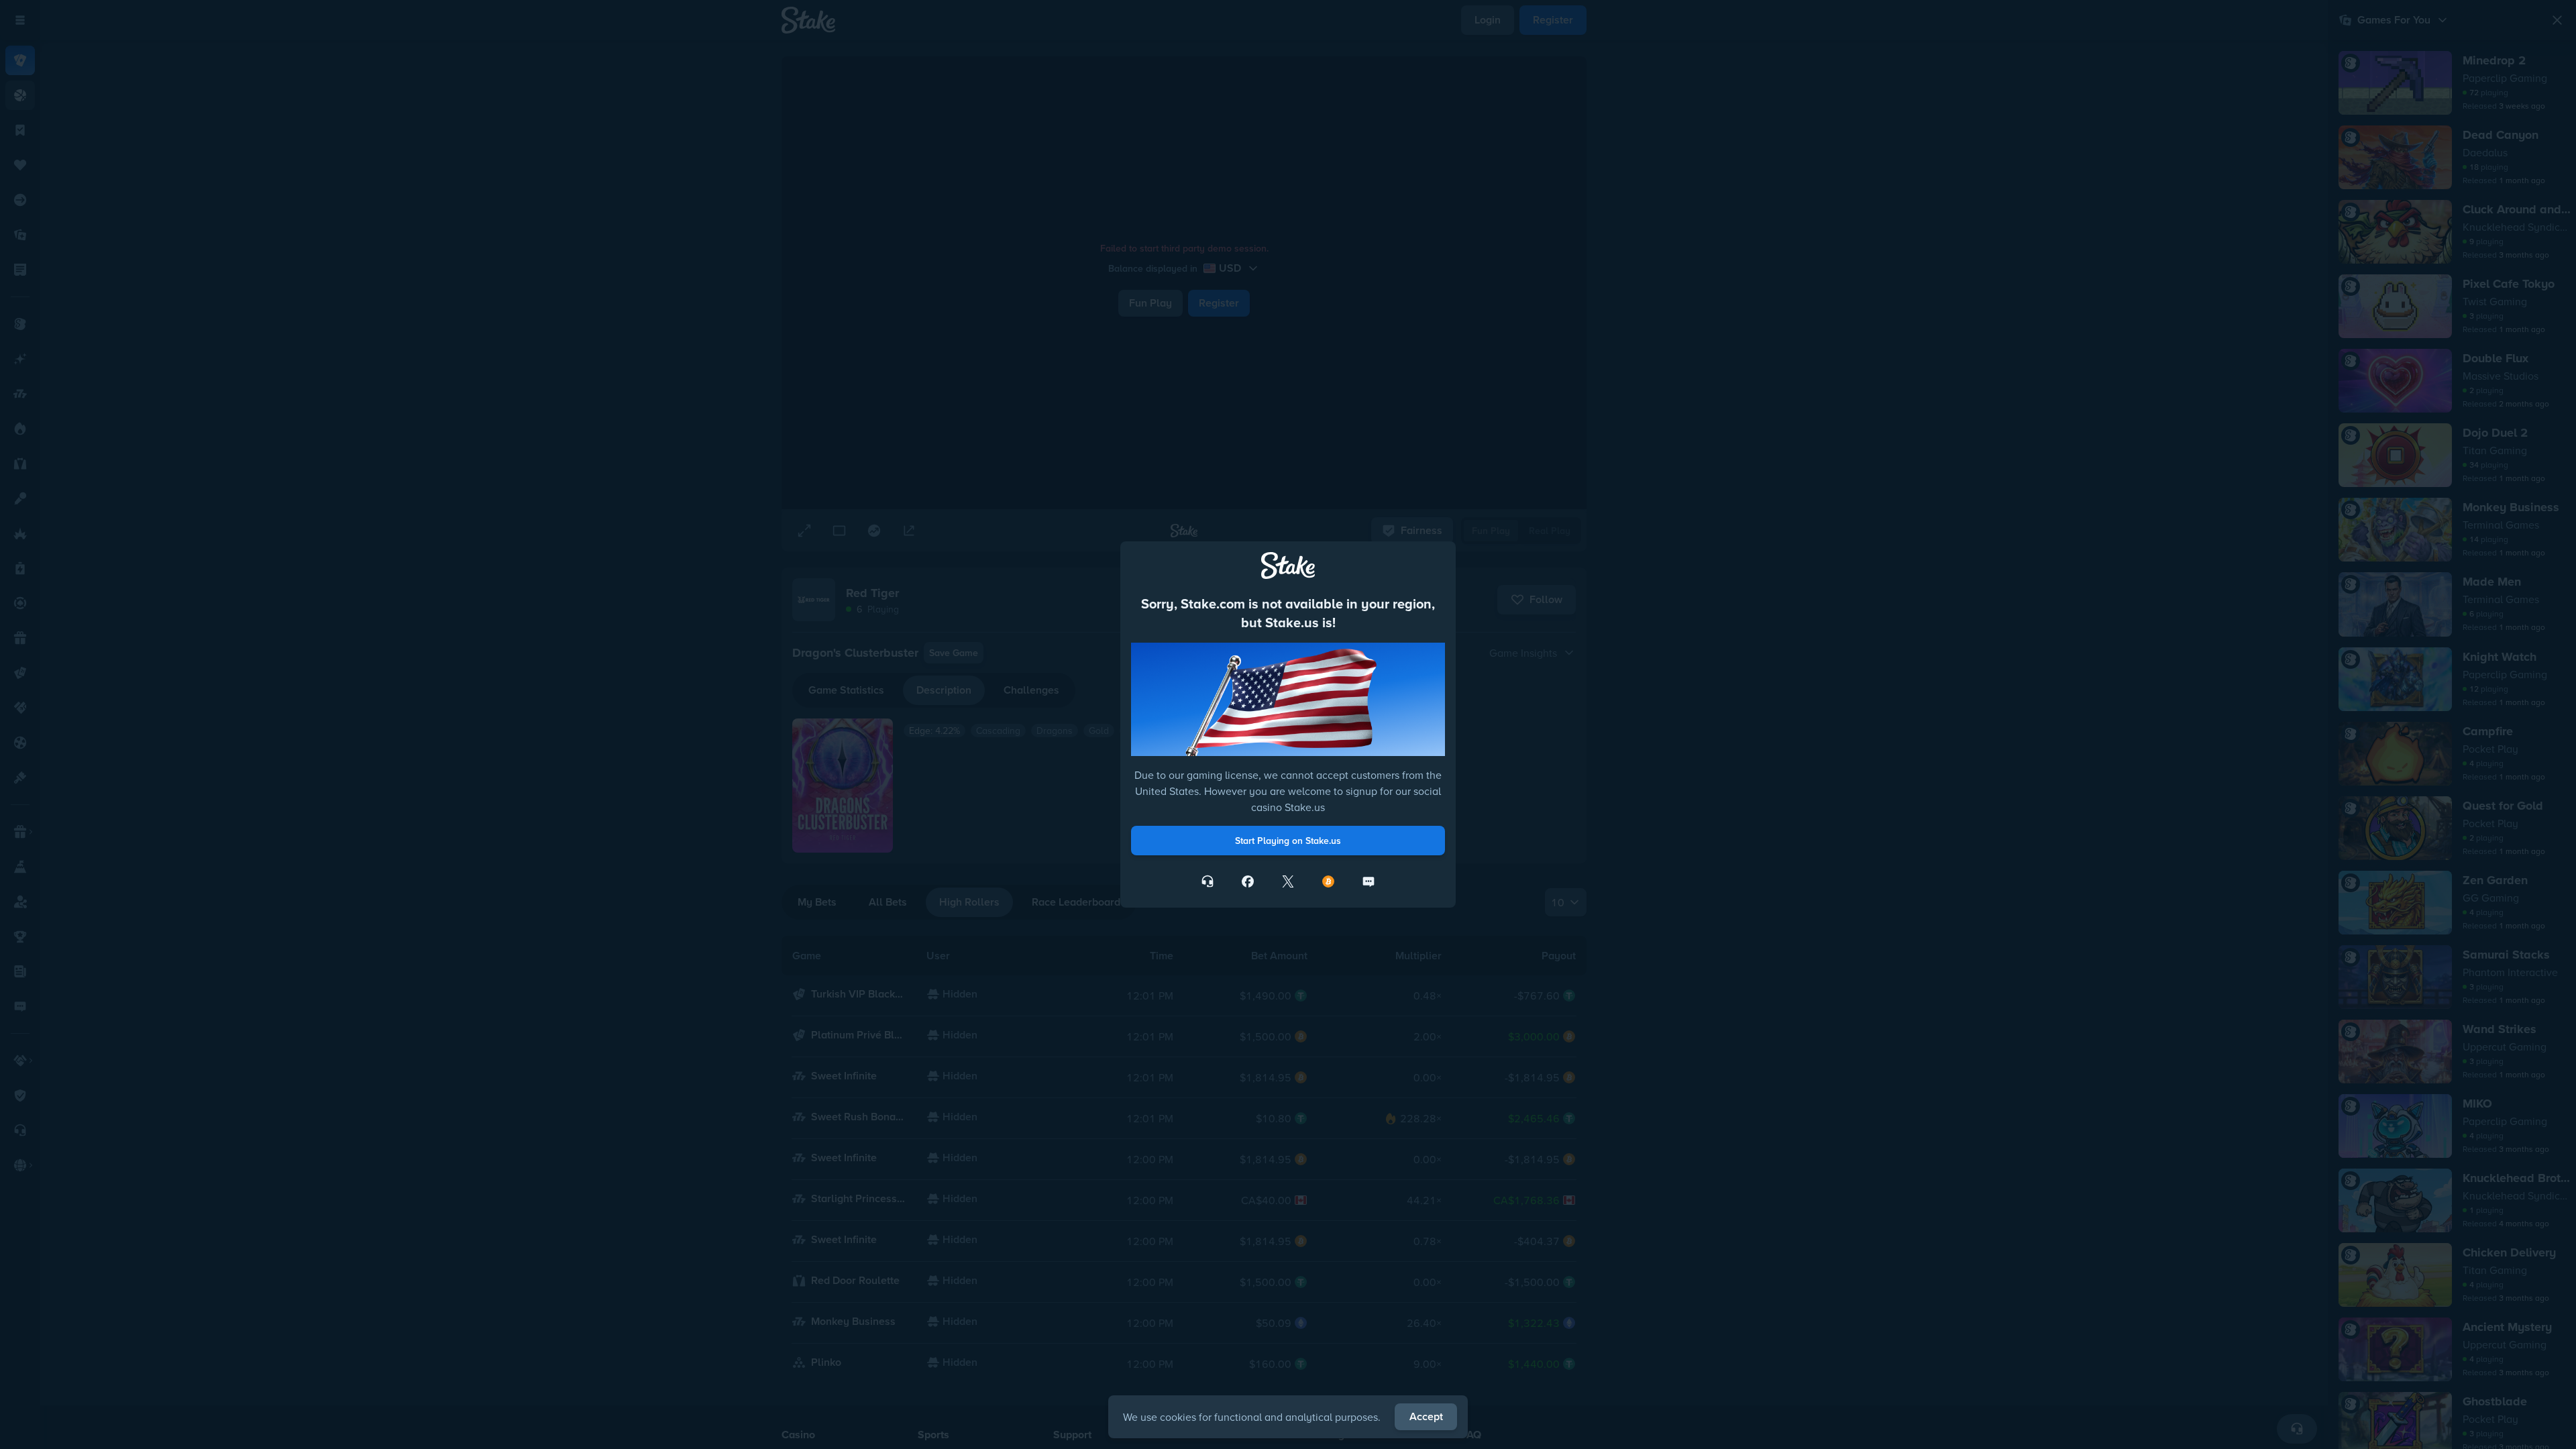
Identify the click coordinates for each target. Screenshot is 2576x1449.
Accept (1426, 1416)
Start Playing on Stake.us (1288, 841)
